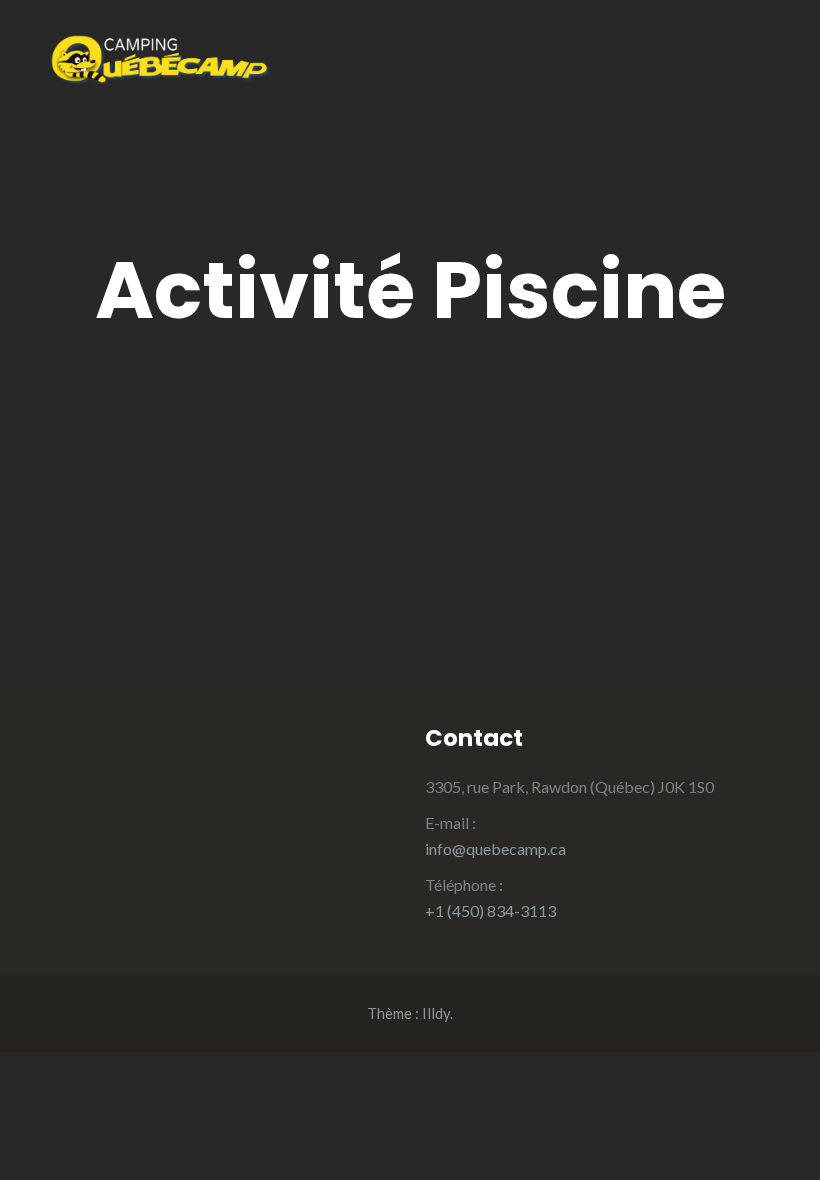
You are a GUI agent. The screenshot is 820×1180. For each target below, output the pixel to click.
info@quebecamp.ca (495, 848)
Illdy (436, 1013)
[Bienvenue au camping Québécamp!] (160, 56)
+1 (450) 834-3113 (490, 910)
